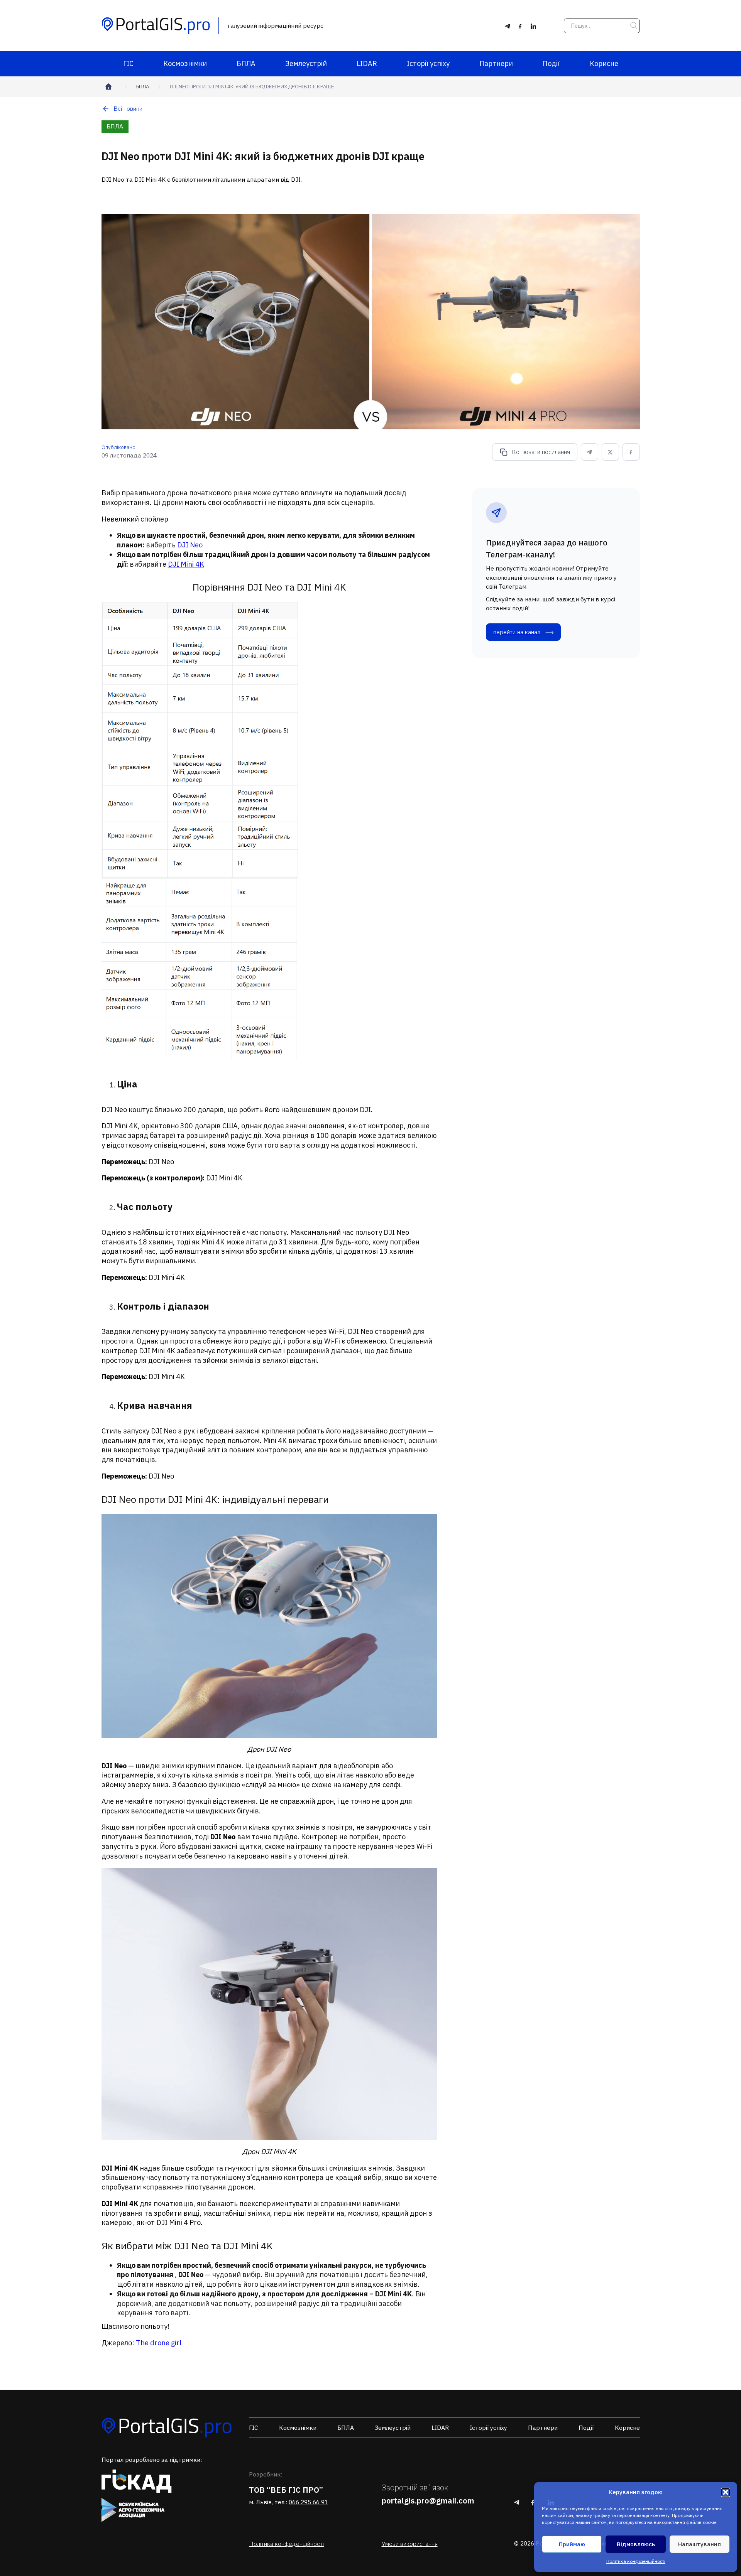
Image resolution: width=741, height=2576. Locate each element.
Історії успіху (428, 63)
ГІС (128, 63)
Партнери (496, 63)
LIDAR (367, 63)
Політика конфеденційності (286, 2544)
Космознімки (185, 63)
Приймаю (572, 2544)
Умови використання (410, 2544)
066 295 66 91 (308, 2502)
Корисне (604, 63)
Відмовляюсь (636, 2544)
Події (551, 63)
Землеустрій (306, 63)
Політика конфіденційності (636, 2561)
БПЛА (246, 63)
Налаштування (700, 2544)
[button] (726, 2492)
